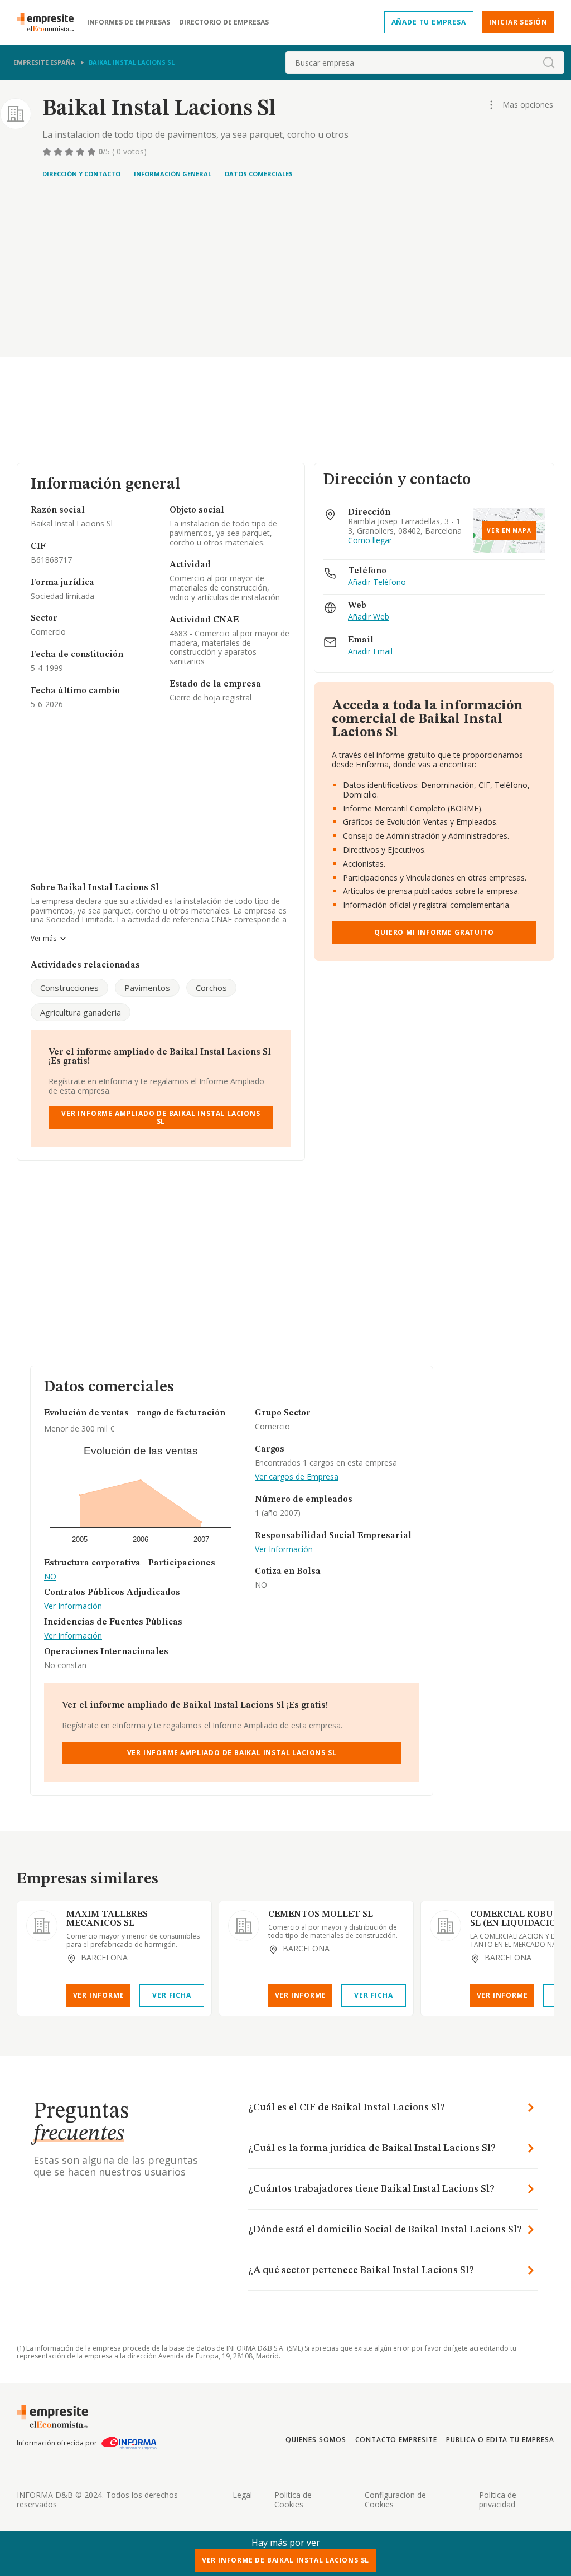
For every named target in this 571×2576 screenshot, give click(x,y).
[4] (81, 152)
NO (50, 1577)
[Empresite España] (50, 22)
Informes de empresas (129, 22)
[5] (93, 152)
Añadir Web (369, 617)
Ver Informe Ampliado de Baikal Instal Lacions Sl (161, 1117)
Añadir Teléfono (377, 583)
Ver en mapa (509, 530)
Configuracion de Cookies (395, 2500)
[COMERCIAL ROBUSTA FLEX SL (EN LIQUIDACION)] (446, 1926)
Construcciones (69, 988)
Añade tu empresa (429, 22)
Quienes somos (316, 2440)
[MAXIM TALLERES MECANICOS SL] (42, 1926)
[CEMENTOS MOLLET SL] (244, 1926)
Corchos (211, 988)
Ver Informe (99, 1995)
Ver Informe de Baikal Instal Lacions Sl (286, 2560)
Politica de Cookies (293, 2500)
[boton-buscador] (549, 62)
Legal (242, 2495)
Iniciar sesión (518, 22)
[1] (48, 152)
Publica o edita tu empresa (500, 2440)
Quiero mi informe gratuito (434, 932)
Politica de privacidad (498, 2500)
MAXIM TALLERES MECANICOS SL (107, 1919)
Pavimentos (147, 988)
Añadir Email (370, 652)
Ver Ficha (171, 1995)
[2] (59, 152)
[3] (70, 152)
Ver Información (73, 1606)
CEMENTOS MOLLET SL (321, 1915)
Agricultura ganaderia (81, 1012)
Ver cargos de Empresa (297, 1477)
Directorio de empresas (224, 22)
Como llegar (370, 541)
